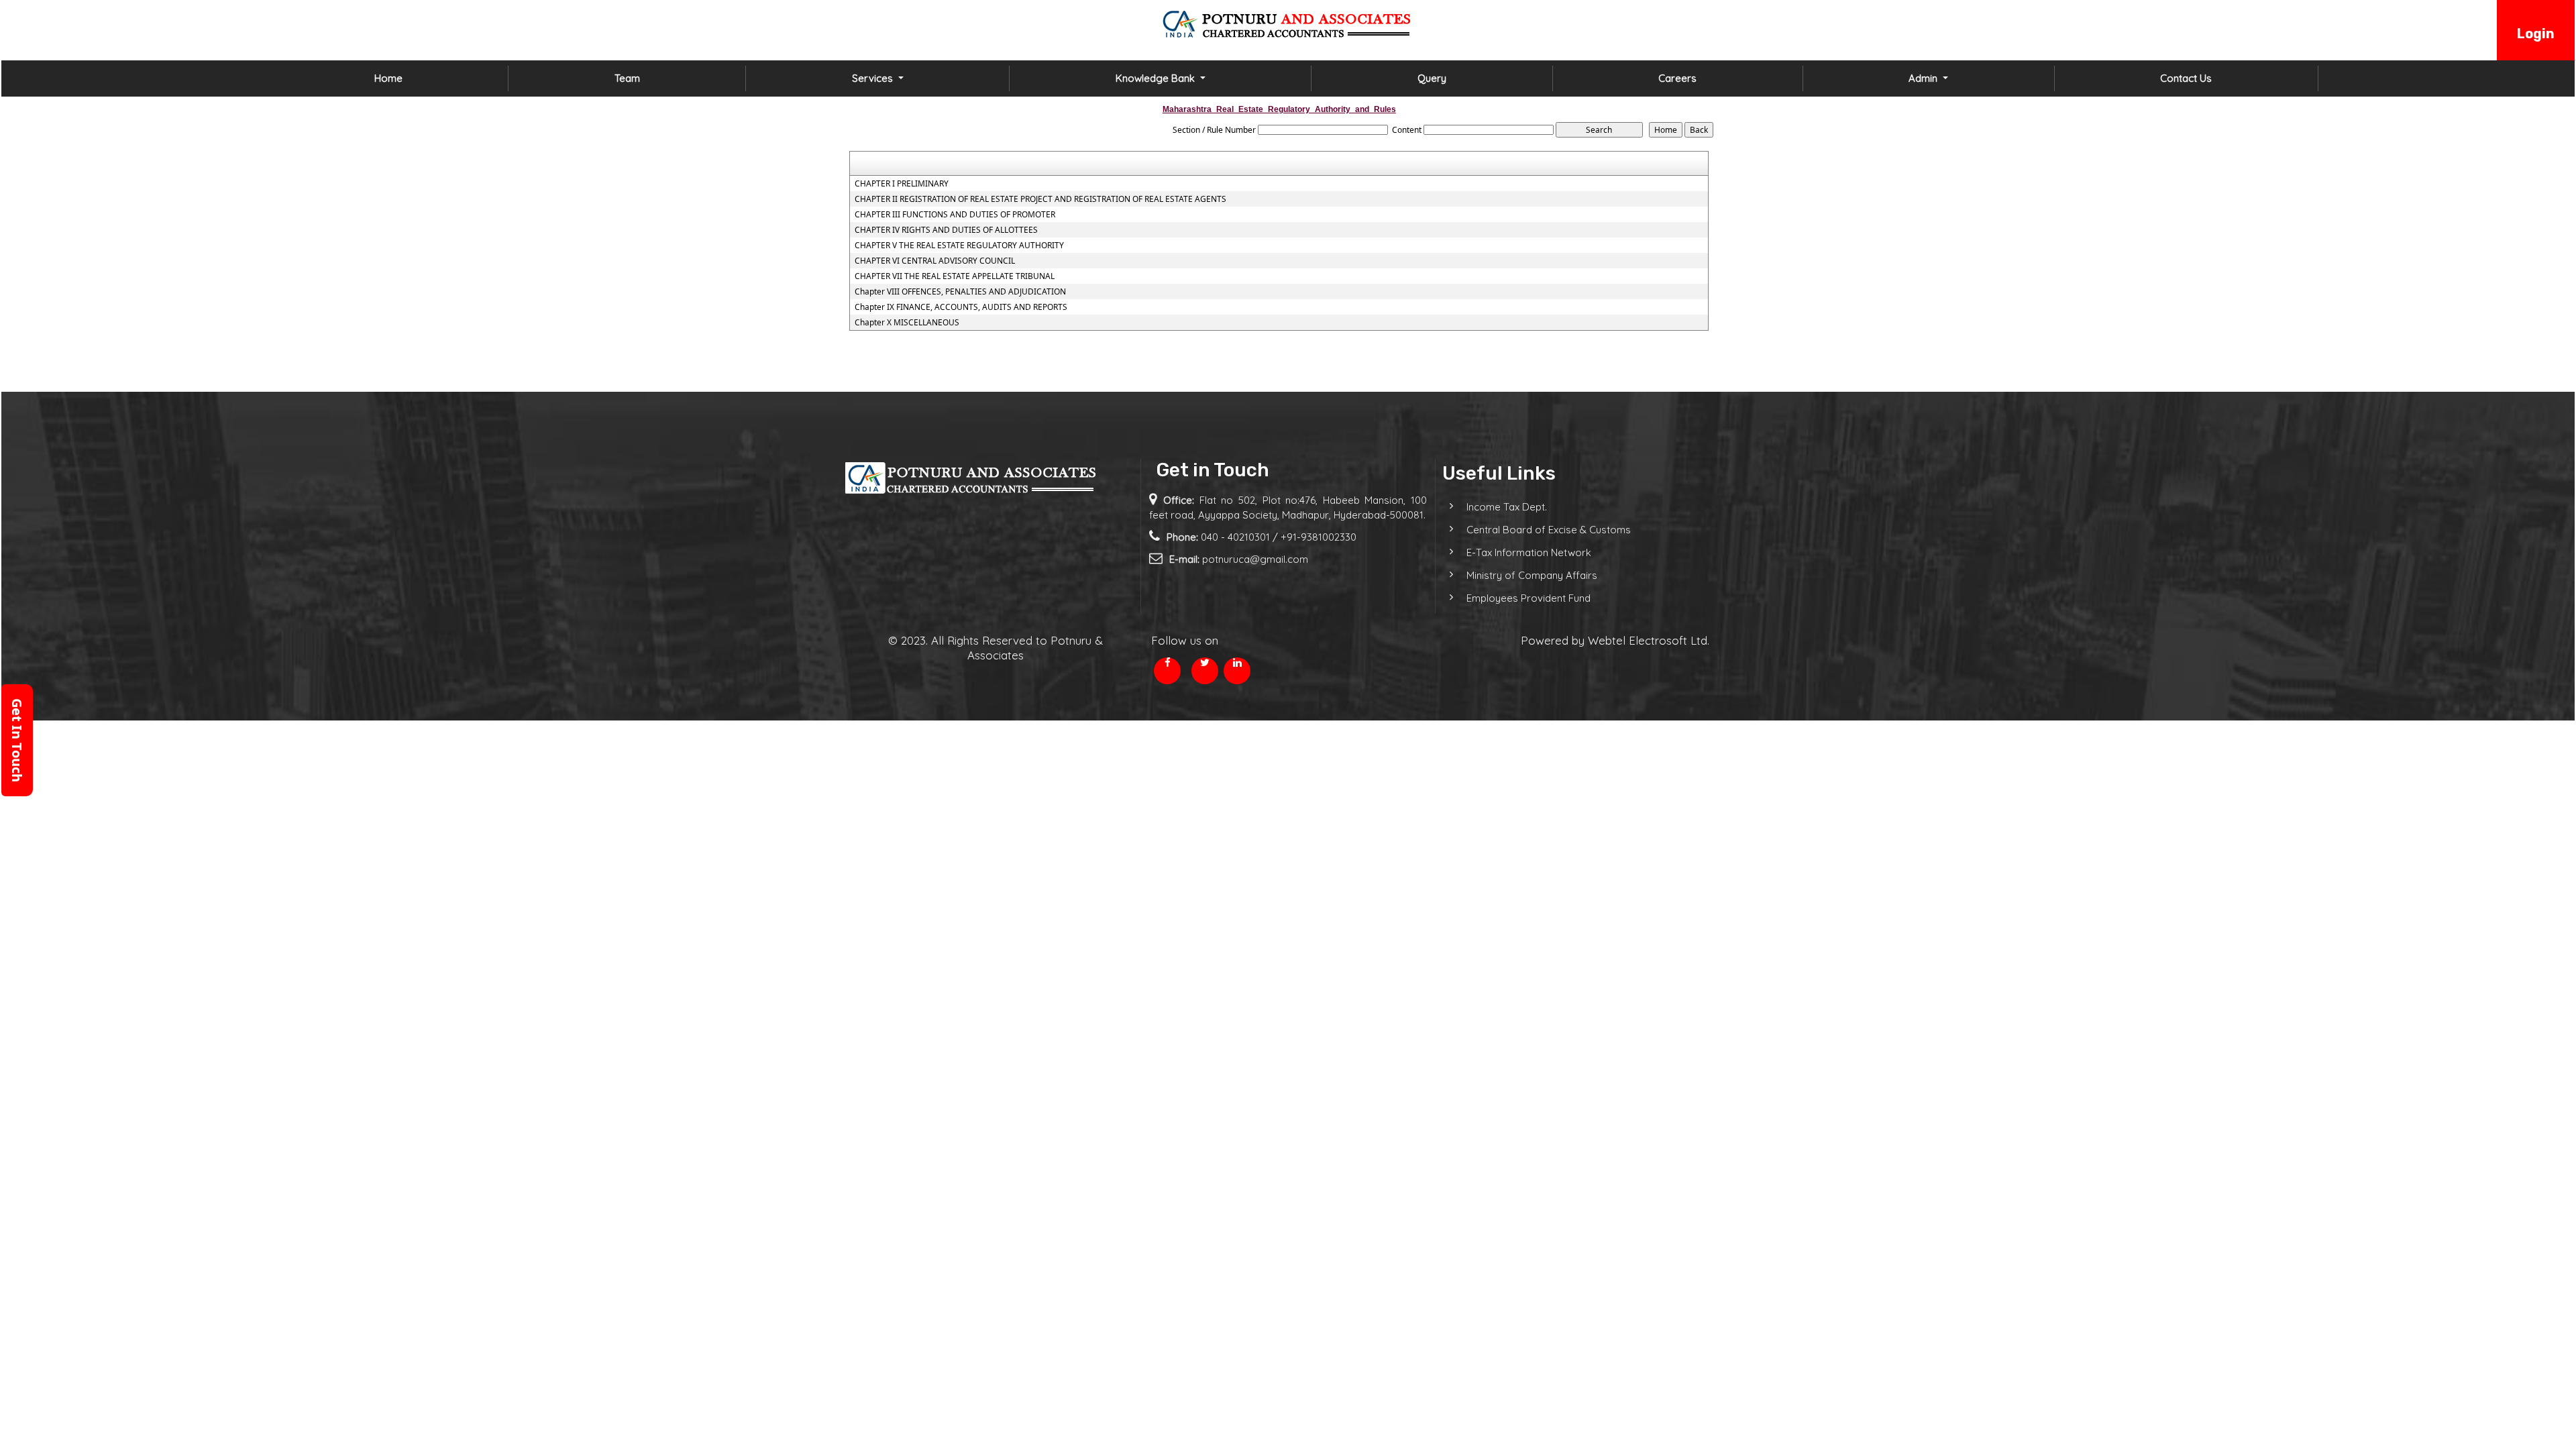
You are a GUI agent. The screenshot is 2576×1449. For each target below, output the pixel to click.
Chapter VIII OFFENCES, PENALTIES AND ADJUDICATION (960, 292)
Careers (1677, 78)
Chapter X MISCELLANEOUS (907, 323)
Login (2536, 34)
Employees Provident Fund (1528, 598)
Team (627, 78)
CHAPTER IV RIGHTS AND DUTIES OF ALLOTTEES (946, 230)
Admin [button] (1924, 78)
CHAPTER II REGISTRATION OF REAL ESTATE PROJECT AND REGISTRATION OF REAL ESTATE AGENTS (1040, 199)
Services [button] (874, 78)
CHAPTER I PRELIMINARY (902, 184)
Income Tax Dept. (1507, 507)
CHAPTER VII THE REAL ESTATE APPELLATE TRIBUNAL (955, 276)
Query (1432, 78)
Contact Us (2186, 78)
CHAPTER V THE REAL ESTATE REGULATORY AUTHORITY (959, 246)
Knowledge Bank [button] (1157, 78)
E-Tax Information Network (1529, 552)
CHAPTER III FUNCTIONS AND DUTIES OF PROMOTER (955, 215)
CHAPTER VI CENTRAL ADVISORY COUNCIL (935, 261)
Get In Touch (17, 740)
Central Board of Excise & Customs (1549, 530)
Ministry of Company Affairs (1532, 575)
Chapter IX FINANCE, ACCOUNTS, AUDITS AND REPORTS (961, 307)
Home (388, 78)
